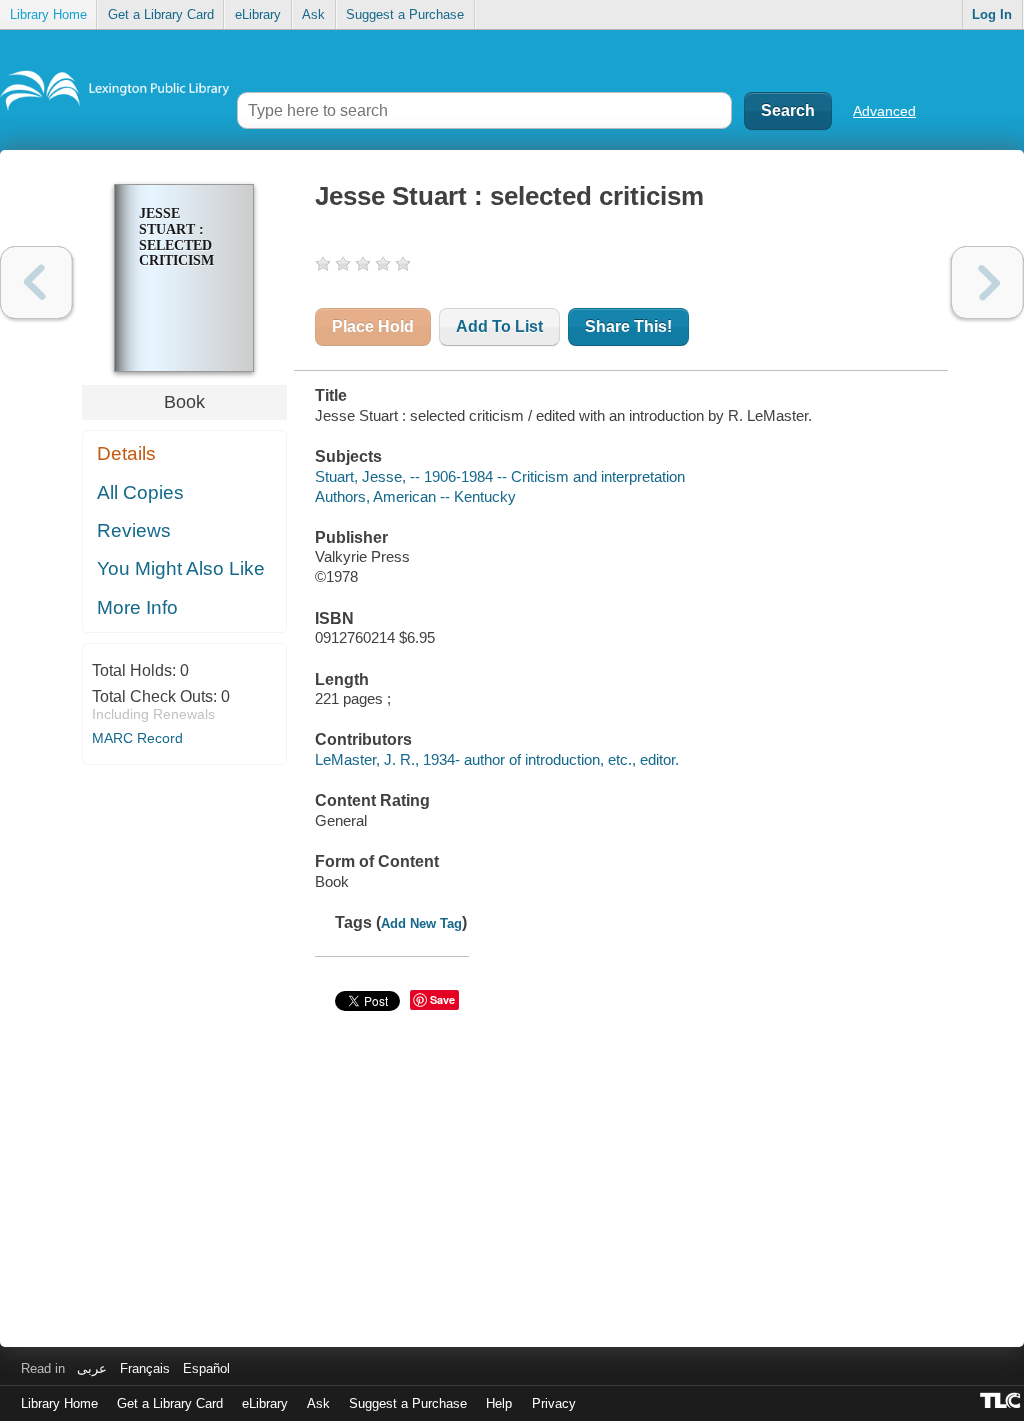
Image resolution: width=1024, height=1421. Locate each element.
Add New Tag (421, 923)
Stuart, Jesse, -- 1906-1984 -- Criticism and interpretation (500, 476)
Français (145, 1368)
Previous (36, 282)
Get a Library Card (161, 14)
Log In (992, 14)
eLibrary (258, 14)
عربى (92, 1368)
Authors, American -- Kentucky (415, 496)
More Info (137, 607)
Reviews (134, 530)
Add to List (499, 326)
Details (126, 453)
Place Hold (373, 326)
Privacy (554, 1403)
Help (499, 1403)
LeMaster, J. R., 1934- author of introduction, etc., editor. (497, 759)
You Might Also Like (181, 568)
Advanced (884, 111)
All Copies (140, 492)
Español (206, 1368)
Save (442, 999)
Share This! (628, 326)
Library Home (48, 14)
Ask (313, 14)
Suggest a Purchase (405, 14)
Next (987, 282)
